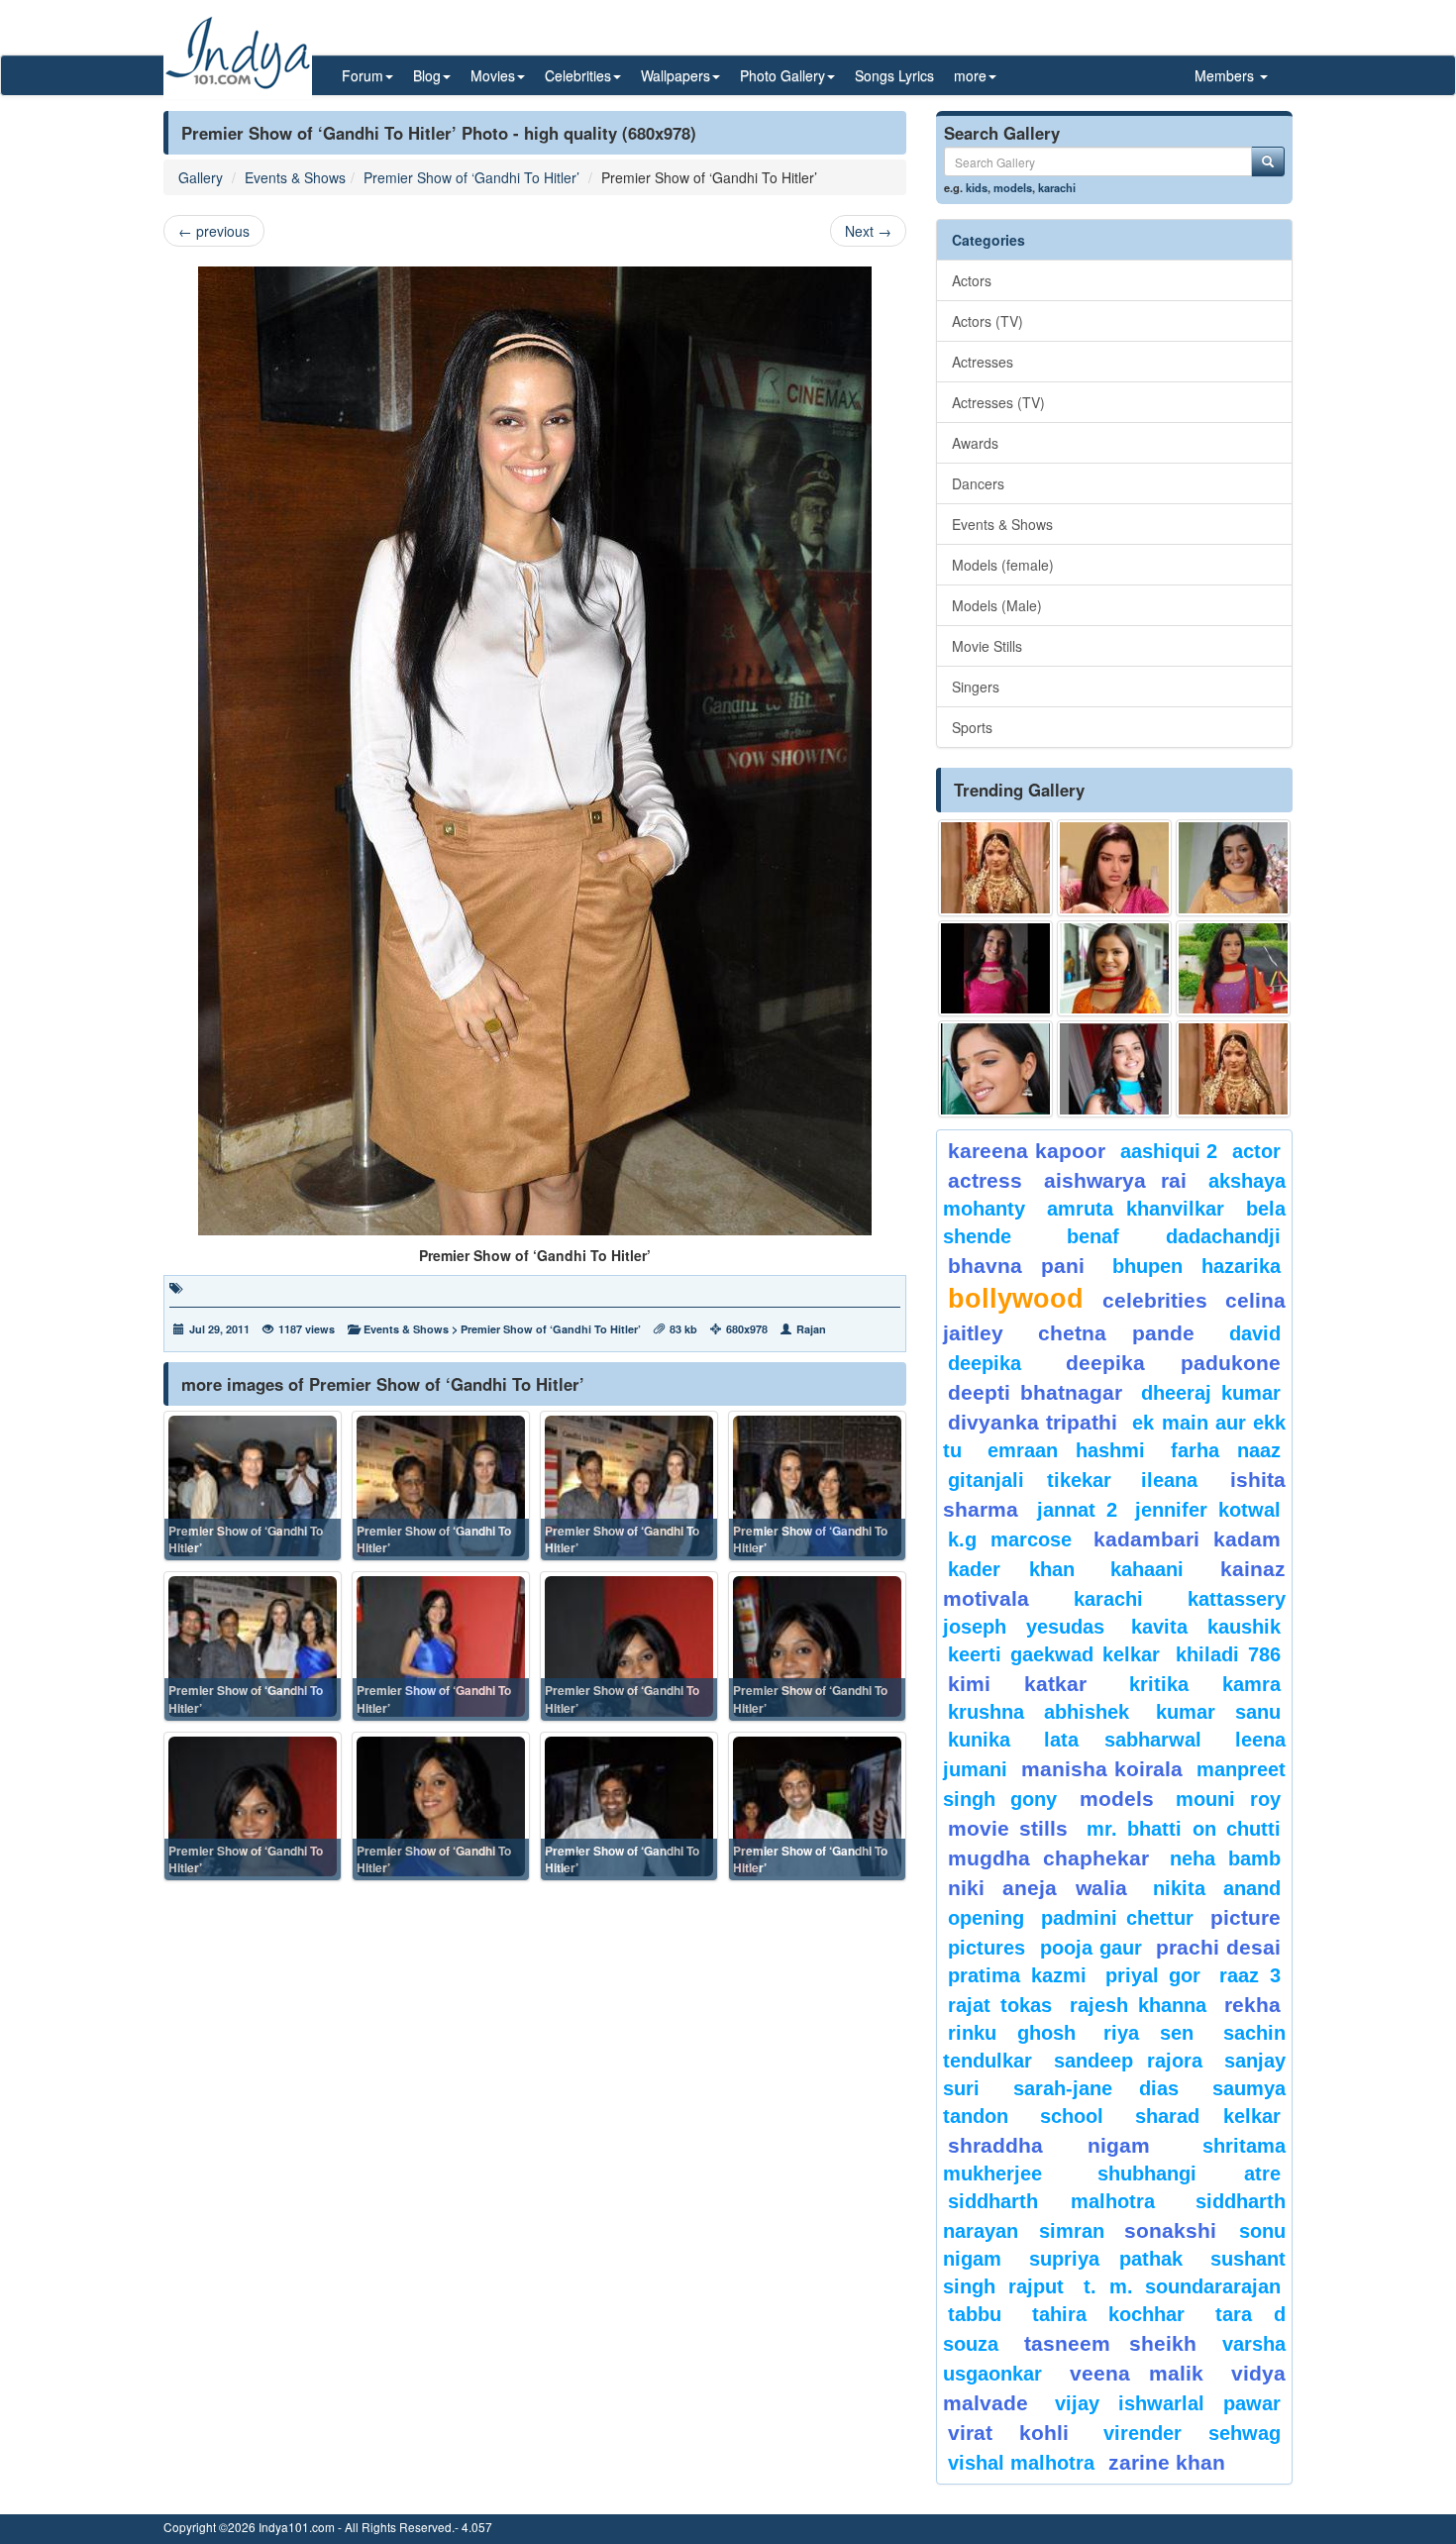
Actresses (983, 362)
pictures (987, 1948)
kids (977, 187)
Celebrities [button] (578, 75)
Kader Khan (1011, 1569)
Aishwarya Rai (1115, 1180)
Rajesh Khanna (1138, 2005)
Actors (972, 280)
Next (868, 231)
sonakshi (1177, 2230)
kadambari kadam (1187, 1539)
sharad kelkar (1208, 2116)
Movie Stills (987, 646)
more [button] (970, 75)
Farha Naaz (1226, 1450)
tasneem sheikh (1110, 2343)
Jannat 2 (1077, 1510)
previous (214, 231)
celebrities (1155, 1300)
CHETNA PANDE (1117, 1333)
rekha (1252, 2005)
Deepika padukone (1174, 1363)
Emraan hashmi (1066, 1450)
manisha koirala (1101, 1769)
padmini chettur (1117, 1918)
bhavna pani (1016, 1266)
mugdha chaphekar (1048, 1858)
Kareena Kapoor (1027, 1151)
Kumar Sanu (1218, 1712)
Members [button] (1226, 75)
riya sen (1158, 2033)
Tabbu (975, 2314)
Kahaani (1147, 1569)
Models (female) (1003, 565)
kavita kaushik (1206, 1627)
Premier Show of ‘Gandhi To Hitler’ (471, 177)
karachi (1057, 187)
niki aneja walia (1038, 1888)
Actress (985, 1180)
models (1013, 187)
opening (986, 1918)
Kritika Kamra (1205, 1684)
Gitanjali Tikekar (1030, 1480)
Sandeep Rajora (1128, 2061)
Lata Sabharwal (1123, 1740)
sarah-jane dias (1095, 2088)
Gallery (201, 177)
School (1072, 2116)
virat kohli (1008, 2433)
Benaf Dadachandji (1174, 1236)
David (1255, 1333)
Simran (1072, 2231)
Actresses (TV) (998, 402)
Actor (1256, 1151)
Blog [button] (427, 75)
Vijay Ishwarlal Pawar (1168, 2403)
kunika (979, 1740)
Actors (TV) (988, 321)
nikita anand (1217, 1888)
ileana (1181, 1480)
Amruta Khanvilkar (1136, 1209)
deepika (985, 1363)
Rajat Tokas (1000, 2005)
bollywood (1016, 1299)
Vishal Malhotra (1021, 2463)
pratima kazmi (1017, 1975)
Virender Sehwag (1192, 2433)
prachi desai (1218, 1947)
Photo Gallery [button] (782, 75)
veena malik (1137, 2373)
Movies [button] (493, 75)
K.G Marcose (1010, 1539)
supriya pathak (1106, 2259)
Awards (975, 443)
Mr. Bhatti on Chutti (1184, 1829)
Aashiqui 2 (1169, 1151)
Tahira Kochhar (1109, 2314)
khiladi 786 (1228, 1654)
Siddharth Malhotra (1051, 2201)
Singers (976, 687)
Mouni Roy (1228, 1799)
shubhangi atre (1189, 2173)
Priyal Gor (1153, 1975)
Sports (972, 727)
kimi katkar (1017, 1684)
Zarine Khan (1167, 2462)
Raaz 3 (1250, 1975)
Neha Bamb (1225, 1858)
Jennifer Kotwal (1208, 1510)
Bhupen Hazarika (1196, 1266)
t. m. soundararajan (1182, 2286)
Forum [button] (363, 75)
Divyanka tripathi (1033, 1422)
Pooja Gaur (1091, 1948)
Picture (1246, 1917)
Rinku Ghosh (1012, 2033)
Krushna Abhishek (1039, 1712)
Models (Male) (997, 605)
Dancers (978, 483)
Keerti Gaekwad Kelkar (1054, 1654)
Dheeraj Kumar (1211, 1393)
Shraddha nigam (1049, 2145)
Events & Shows (295, 177)
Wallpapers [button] (676, 75)
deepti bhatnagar (1035, 1392)
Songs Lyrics (894, 75)
